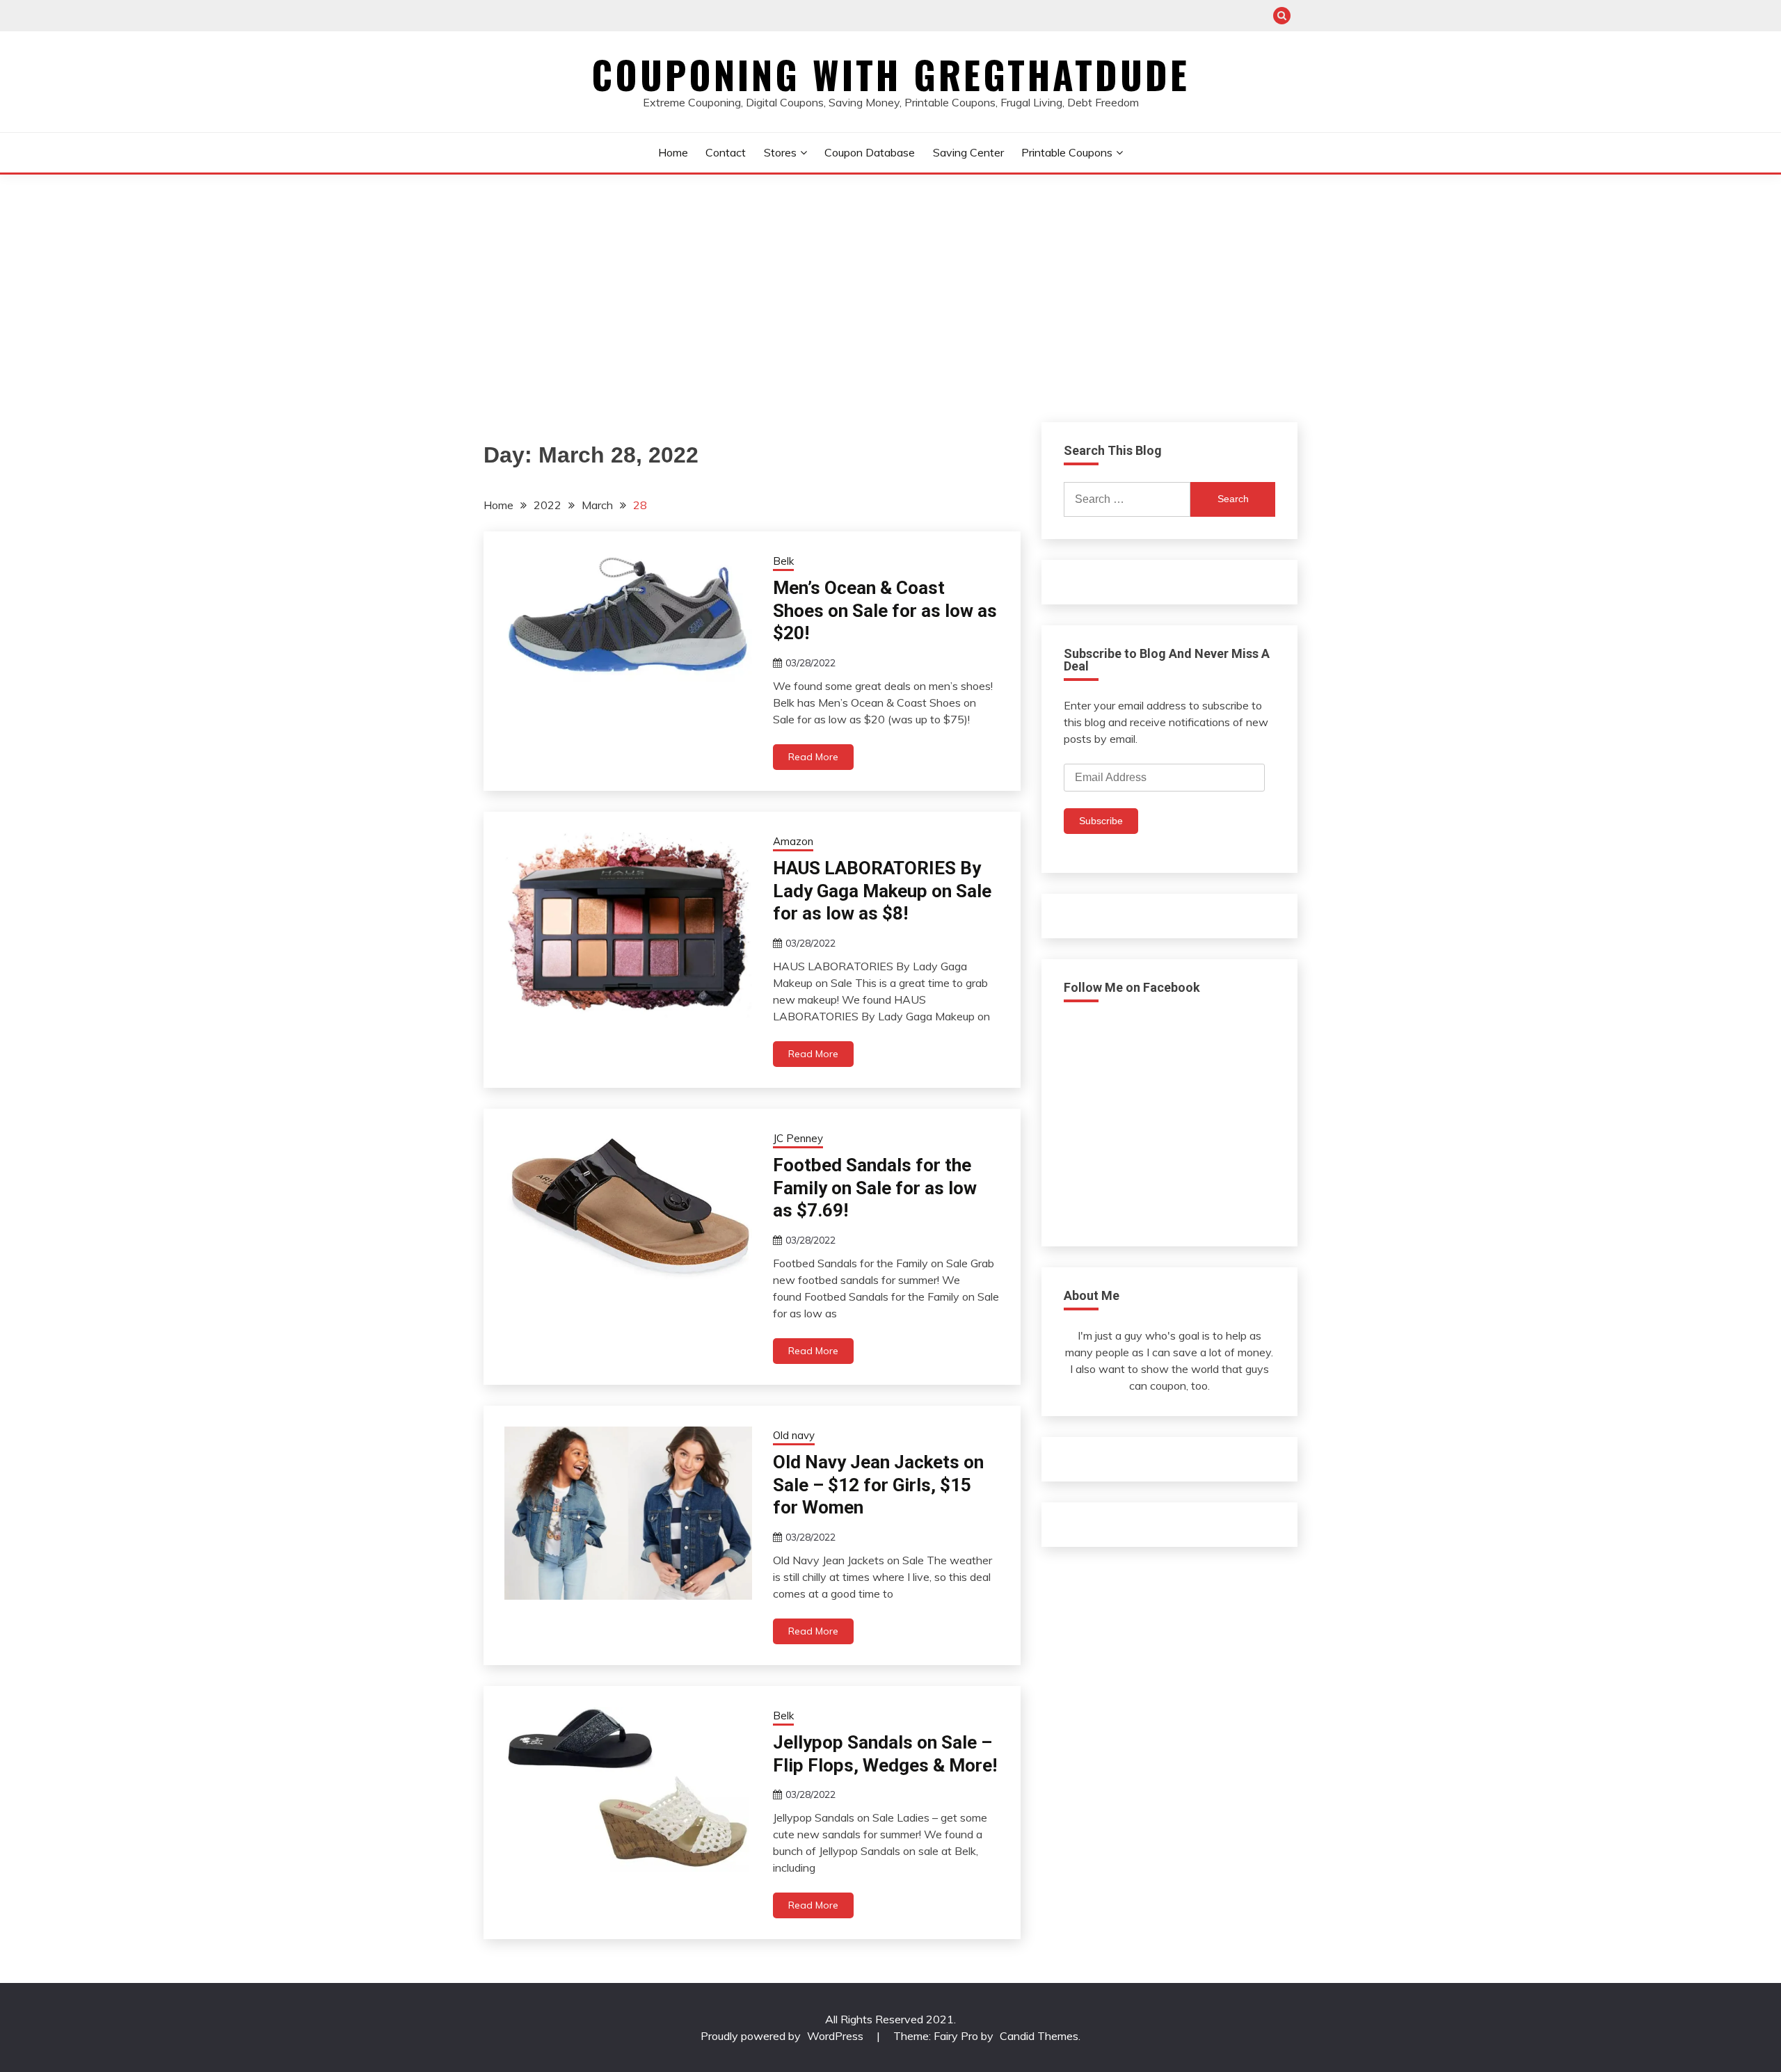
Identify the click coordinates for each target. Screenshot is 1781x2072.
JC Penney (798, 1138)
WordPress (835, 2036)
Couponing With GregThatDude (890, 74)
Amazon (793, 841)
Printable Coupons (1067, 152)
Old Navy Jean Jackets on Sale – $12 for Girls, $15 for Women (878, 1485)
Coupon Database (870, 152)
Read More (813, 757)
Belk (783, 561)
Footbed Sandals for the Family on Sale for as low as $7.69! (875, 1188)
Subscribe (1101, 821)
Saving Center (968, 152)
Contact (726, 152)
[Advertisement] (890, 279)
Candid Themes (1039, 2036)
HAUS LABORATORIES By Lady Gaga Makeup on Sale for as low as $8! (882, 891)
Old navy (794, 1435)
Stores (780, 152)
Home (673, 152)
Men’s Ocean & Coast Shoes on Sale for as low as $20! (885, 610)
